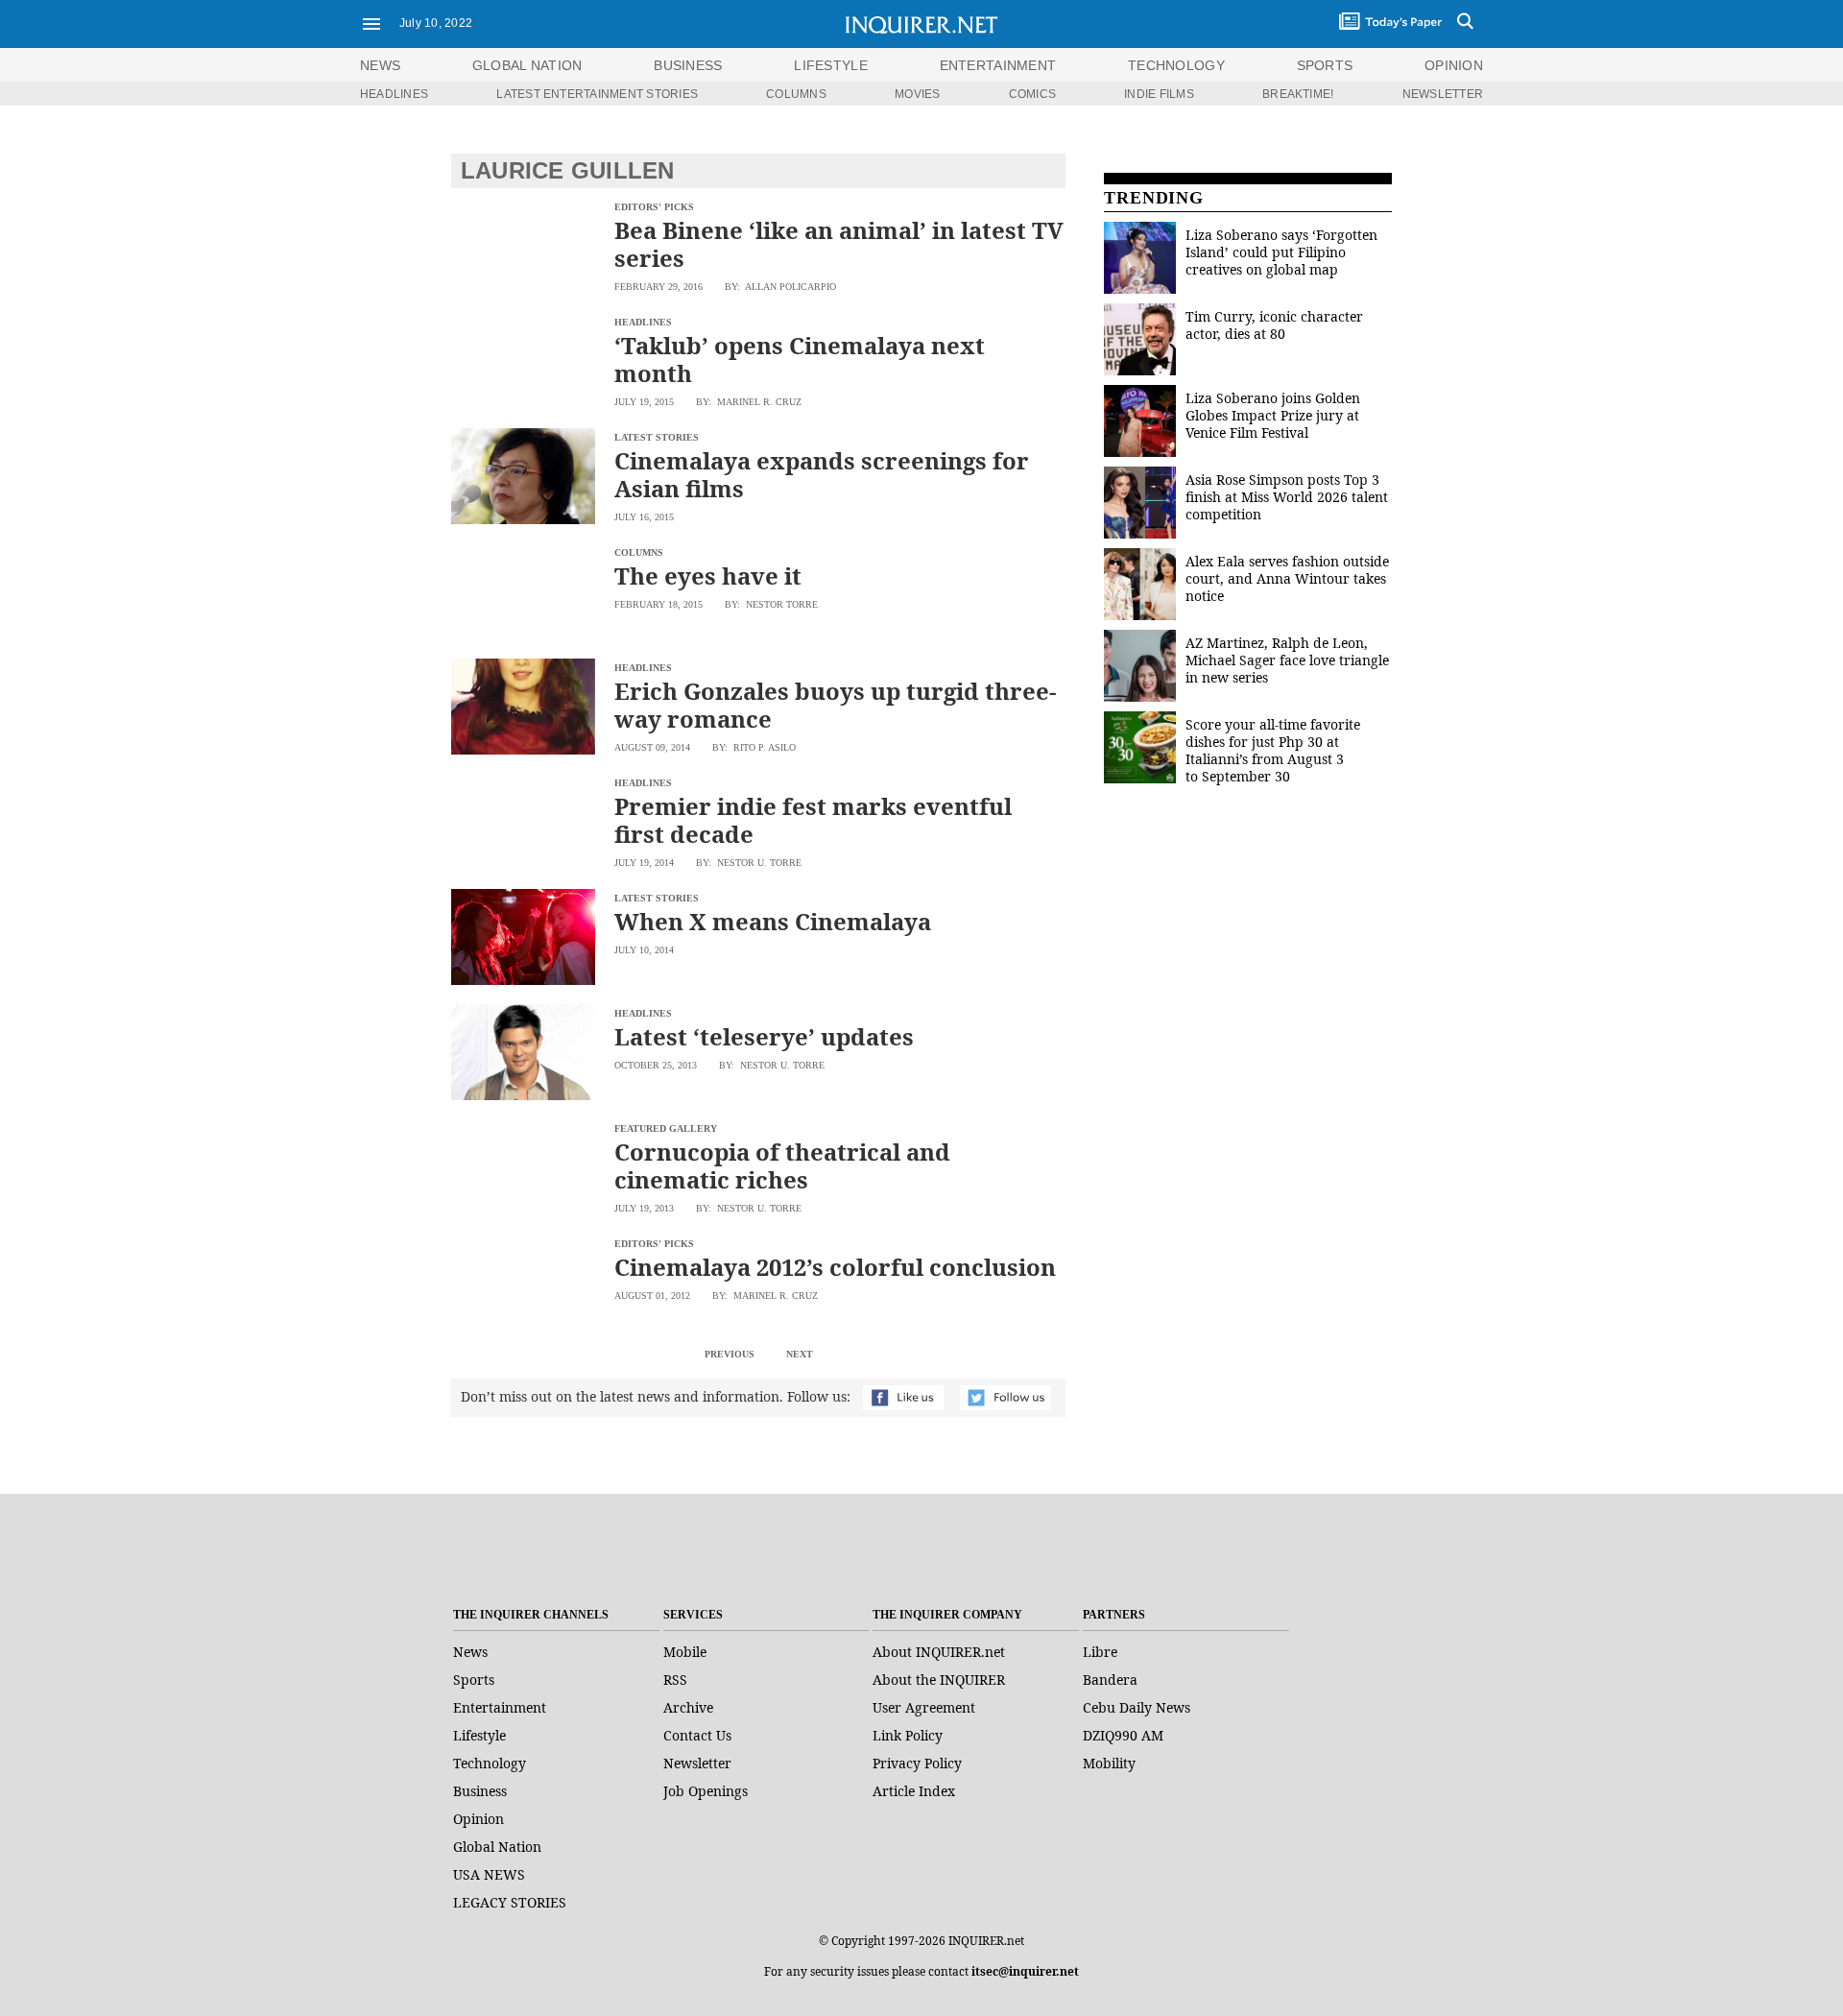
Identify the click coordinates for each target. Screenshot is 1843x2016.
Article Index (914, 1791)
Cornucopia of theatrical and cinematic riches (782, 1165)
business (688, 65)
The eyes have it (708, 576)
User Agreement (924, 1707)
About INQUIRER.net (939, 1652)
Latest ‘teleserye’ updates (764, 1036)
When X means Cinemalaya (773, 921)
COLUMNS (796, 94)
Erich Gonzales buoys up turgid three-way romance (835, 705)
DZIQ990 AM (1123, 1735)
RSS (675, 1680)
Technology (490, 1763)
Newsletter (697, 1763)
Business (480, 1791)
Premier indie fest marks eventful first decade (813, 820)
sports (1325, 65)
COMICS (1032, 94)
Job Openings (706, 1791)
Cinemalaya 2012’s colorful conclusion (835, 1267)
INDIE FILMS (1159, 94)
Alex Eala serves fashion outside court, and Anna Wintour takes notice (1287, 578)
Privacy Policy (917, 1763)
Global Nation (497, 1847)
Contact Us (697, 1735)
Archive (688, 1707)
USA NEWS (489, 1874)
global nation (527, 65)
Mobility (1109, 1763)
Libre (1100, 1652)
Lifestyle (479, 1735)
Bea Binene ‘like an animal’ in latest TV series (839, 244)
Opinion (479, 1819)
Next (800, 1354)
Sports (474, 1680)
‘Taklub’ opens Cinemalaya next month (800, 359)
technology (1176, 65)
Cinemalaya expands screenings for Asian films (822, 474)
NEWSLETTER (1443, 94)
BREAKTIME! (1298, 94)
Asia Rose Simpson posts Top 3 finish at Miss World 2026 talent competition (1287, 497)
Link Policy (908, 1735)
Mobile (685, 1652)
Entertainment (500, 1707)
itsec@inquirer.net (1025, 1971)
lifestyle (831, 65)
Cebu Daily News (1137, 1707)
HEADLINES (394, 94)
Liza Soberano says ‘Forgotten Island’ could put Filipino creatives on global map (1281, 252)
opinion (1454, 65)
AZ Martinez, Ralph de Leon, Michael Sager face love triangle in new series (1287, 660)
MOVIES (917, 94)
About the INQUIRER (939, 1680)
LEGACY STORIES (510, 1902)
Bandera (1110, 1680)
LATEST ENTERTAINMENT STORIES (597, 94)
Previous (730, 1354)
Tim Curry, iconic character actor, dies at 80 (1274, 325)
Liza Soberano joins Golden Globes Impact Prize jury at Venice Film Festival (1273, 415)
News (380, 65)
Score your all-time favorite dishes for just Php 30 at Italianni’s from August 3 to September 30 (1273, 750)
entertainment (998, 65)
